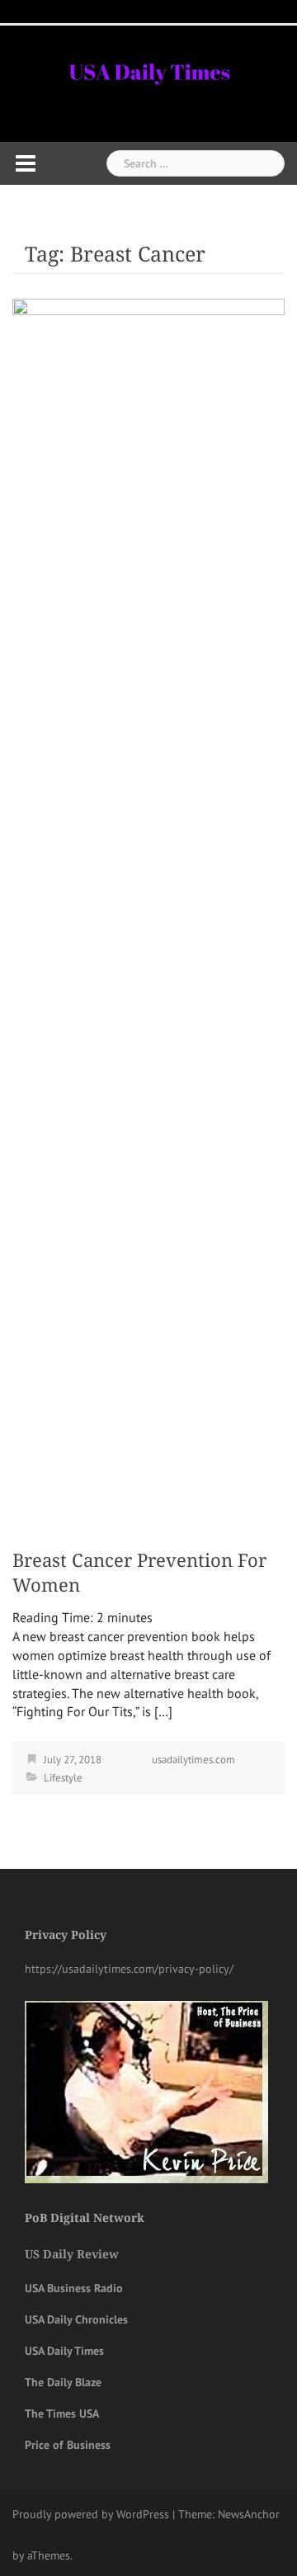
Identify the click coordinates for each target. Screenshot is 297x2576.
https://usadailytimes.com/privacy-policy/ (129, 1969)
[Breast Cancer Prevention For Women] (148, 916)
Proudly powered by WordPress (91, 2514)
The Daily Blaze (63, 2382)
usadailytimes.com (193, 1760)
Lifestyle (63, 1778)
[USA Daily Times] (148, 69)
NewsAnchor (249, 2514)
